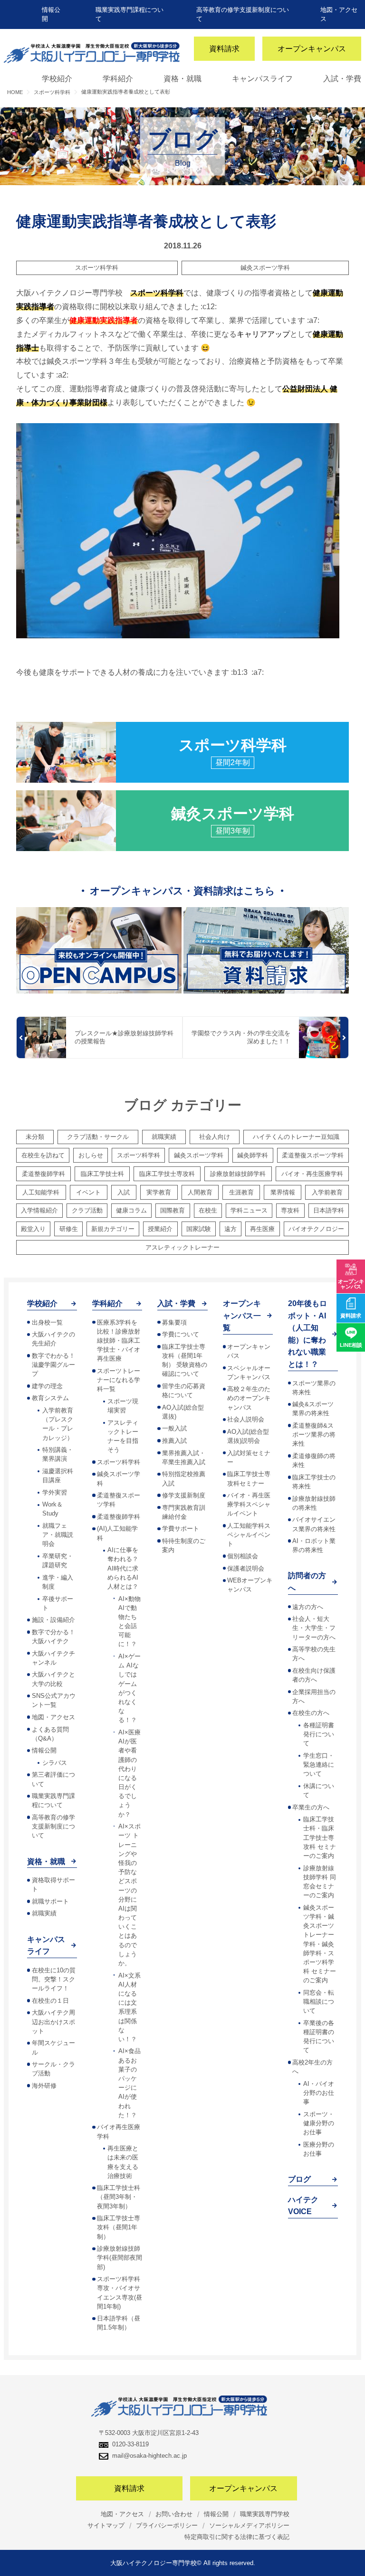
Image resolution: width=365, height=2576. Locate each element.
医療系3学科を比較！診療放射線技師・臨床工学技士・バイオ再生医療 (119, 1341)
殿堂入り (33, 1229)
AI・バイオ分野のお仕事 (319, 2093)
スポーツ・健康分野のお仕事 (319, 2123)
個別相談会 (243, 1556)
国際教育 (173, 1210)
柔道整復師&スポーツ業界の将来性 (314, 1435)
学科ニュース (249, 1210)
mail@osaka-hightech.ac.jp (149, 2456)
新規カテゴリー (113, 1229)
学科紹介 (118, 79)
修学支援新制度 (184, 1495)
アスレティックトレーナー (182, 1247)
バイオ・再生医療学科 (312, 1174)
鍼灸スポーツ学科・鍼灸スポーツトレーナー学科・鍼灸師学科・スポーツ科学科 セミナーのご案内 (320, 1944)
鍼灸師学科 (253, 1155)
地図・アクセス (53, 1717)
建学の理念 (47, 1386)
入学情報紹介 (39, 1210)
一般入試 (174, 1428)
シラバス (55, 1763)
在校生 (208, 1210)
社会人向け (215, 1137)
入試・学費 (342, 79)
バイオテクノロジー (316, 1229)
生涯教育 (241, 1192)
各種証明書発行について (319, 1734)
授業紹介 (160, 1229)
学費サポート (181, 1529)
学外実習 (55, 1492)
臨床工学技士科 (102, 1174)
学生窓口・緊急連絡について (319, 1765)
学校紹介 (57, 79)
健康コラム (131, 1210)
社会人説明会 (246, 1419)
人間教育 (200, 1192)
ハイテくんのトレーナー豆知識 (296, 1137)
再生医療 (262, 1229)
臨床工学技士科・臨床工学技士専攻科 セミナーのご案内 (320, 1837)
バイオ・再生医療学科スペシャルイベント (249, 1504)
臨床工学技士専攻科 (167, 1174)
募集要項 (174, 1322)
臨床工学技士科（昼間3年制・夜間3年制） (119, 2197)
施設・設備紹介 (53, 1620)
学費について (181, 1334)
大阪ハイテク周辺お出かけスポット (53, 2022)
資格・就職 (182, 79)
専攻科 (290, 1210)
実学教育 (159, 1192)
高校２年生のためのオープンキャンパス (249, 1398)
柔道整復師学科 (43, 1174)
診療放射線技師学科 (238, 1174)
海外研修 (44, 2086)
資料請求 (224, 49)
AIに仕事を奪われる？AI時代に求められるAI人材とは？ (123, 1568)
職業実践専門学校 (265, 2514)
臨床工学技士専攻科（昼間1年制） (119, 2227)
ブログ (299, 2179)
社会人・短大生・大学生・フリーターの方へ (314, 1628)
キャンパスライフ (262, 79)
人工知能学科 (41, 1192)
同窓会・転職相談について (319, 2002)
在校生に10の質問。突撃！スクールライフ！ (54, 1979)
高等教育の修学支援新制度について (53, 1826)
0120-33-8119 (130, 2444)
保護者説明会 (246, 1568)
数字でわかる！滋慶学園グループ (53, 1365)
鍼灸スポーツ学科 (265, 268)
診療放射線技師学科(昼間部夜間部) (120, 2258)
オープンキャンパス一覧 (242, 1316)
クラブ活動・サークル (98, 1137)
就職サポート (50, 1901)
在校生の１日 (50, 2001)
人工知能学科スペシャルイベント (249, 1535)
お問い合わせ (174, 2514)
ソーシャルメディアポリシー (249, 2525)
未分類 (35, 1137)
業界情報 (283, 1192)
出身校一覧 (47, 1322)
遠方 (231, 1229)
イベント (88, 1192)
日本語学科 (329, 1210)
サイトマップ (106, 2525)
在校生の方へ (311, 1713)
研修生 (69, 1229)
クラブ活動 (87, 1210)
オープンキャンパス (312, 49)
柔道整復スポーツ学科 (313, 1155)
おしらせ (91, 1155)
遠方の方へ (308, 1607)
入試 (124, 1192)
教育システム (50, 1398)
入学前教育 (327, 1192)
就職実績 (164, 1137)
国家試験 (199, 1229)
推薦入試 (174, 1441)
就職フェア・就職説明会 (58, 1535)
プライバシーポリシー (167, 2525)
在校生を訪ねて (43, 1155)
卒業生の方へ (311, 1807)
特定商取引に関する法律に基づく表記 (237, 2537)
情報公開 (44, 1750)
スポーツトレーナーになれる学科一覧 (119, 1380)
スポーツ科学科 (97, 268)
